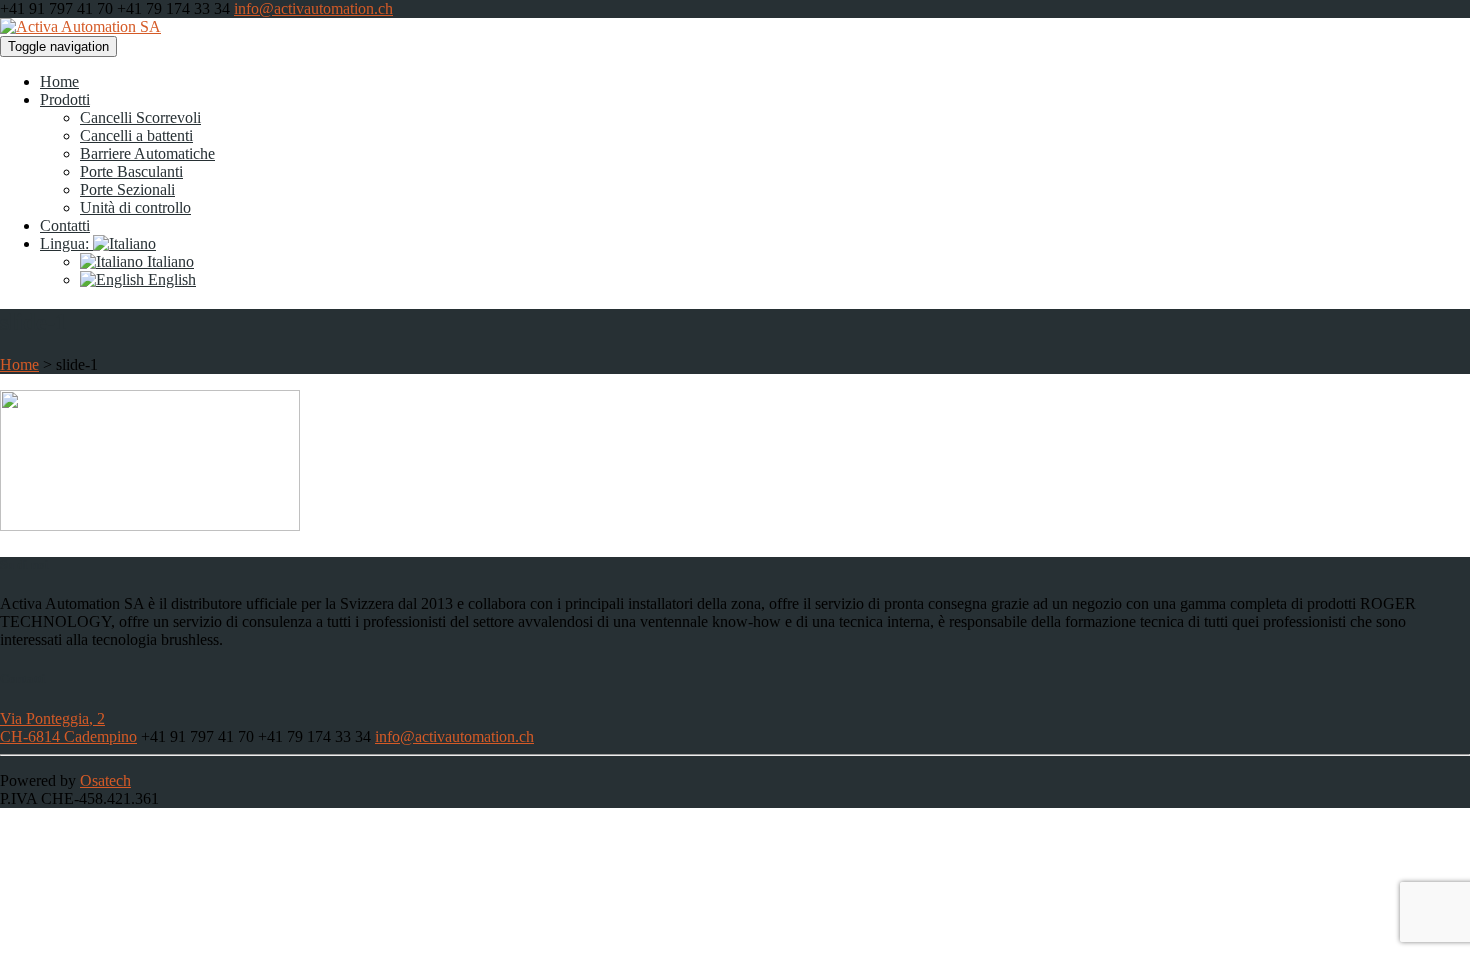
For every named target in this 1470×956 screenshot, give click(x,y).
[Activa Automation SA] (80, 26)
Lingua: (66, 243)
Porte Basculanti (131, 171)
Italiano (168, 261)
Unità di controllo (135, 207)
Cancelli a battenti (136, 135)
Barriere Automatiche (147, 153)
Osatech (105, 780)
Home (59, 81)
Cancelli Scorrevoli (140, 117)
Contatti (65, 225)
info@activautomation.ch (313, 8)
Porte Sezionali (127, 189)
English (170, 279)
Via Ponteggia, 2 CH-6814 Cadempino (68, 727)
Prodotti (65, 99)
